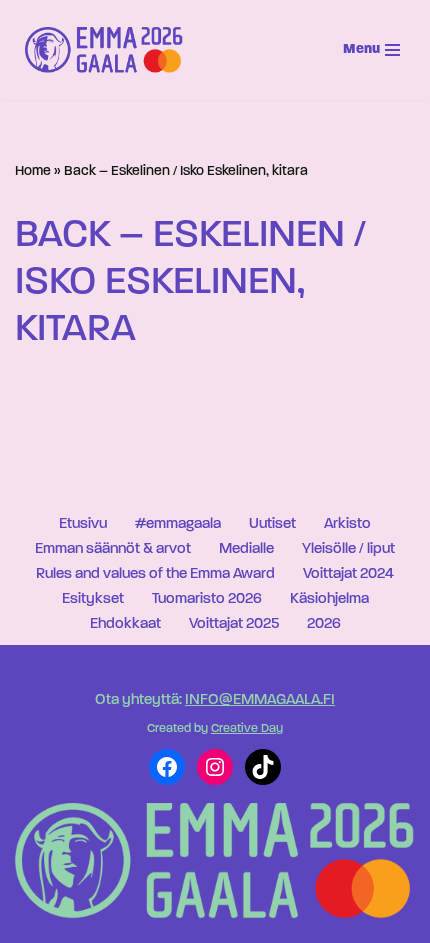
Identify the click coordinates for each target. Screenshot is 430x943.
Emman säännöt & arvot (113, 549)
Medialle (246, 549)
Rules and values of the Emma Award (155, 574)
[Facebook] (167, 767)
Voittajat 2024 (348, 574)
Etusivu (83, 524)
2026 (324, 624)
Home (33, 171)
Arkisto (347, 524)
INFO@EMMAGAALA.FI (260, 700)
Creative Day (247, 729)
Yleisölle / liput (348, 549)
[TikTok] (263, 767)
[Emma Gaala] (109, 50)
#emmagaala (178, 524)
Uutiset (272, 524)
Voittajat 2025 (234, 624)
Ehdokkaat (125, 624)
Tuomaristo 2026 (207, 599)
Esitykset (93, 599)
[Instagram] (215, 767)
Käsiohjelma (329, 599)
